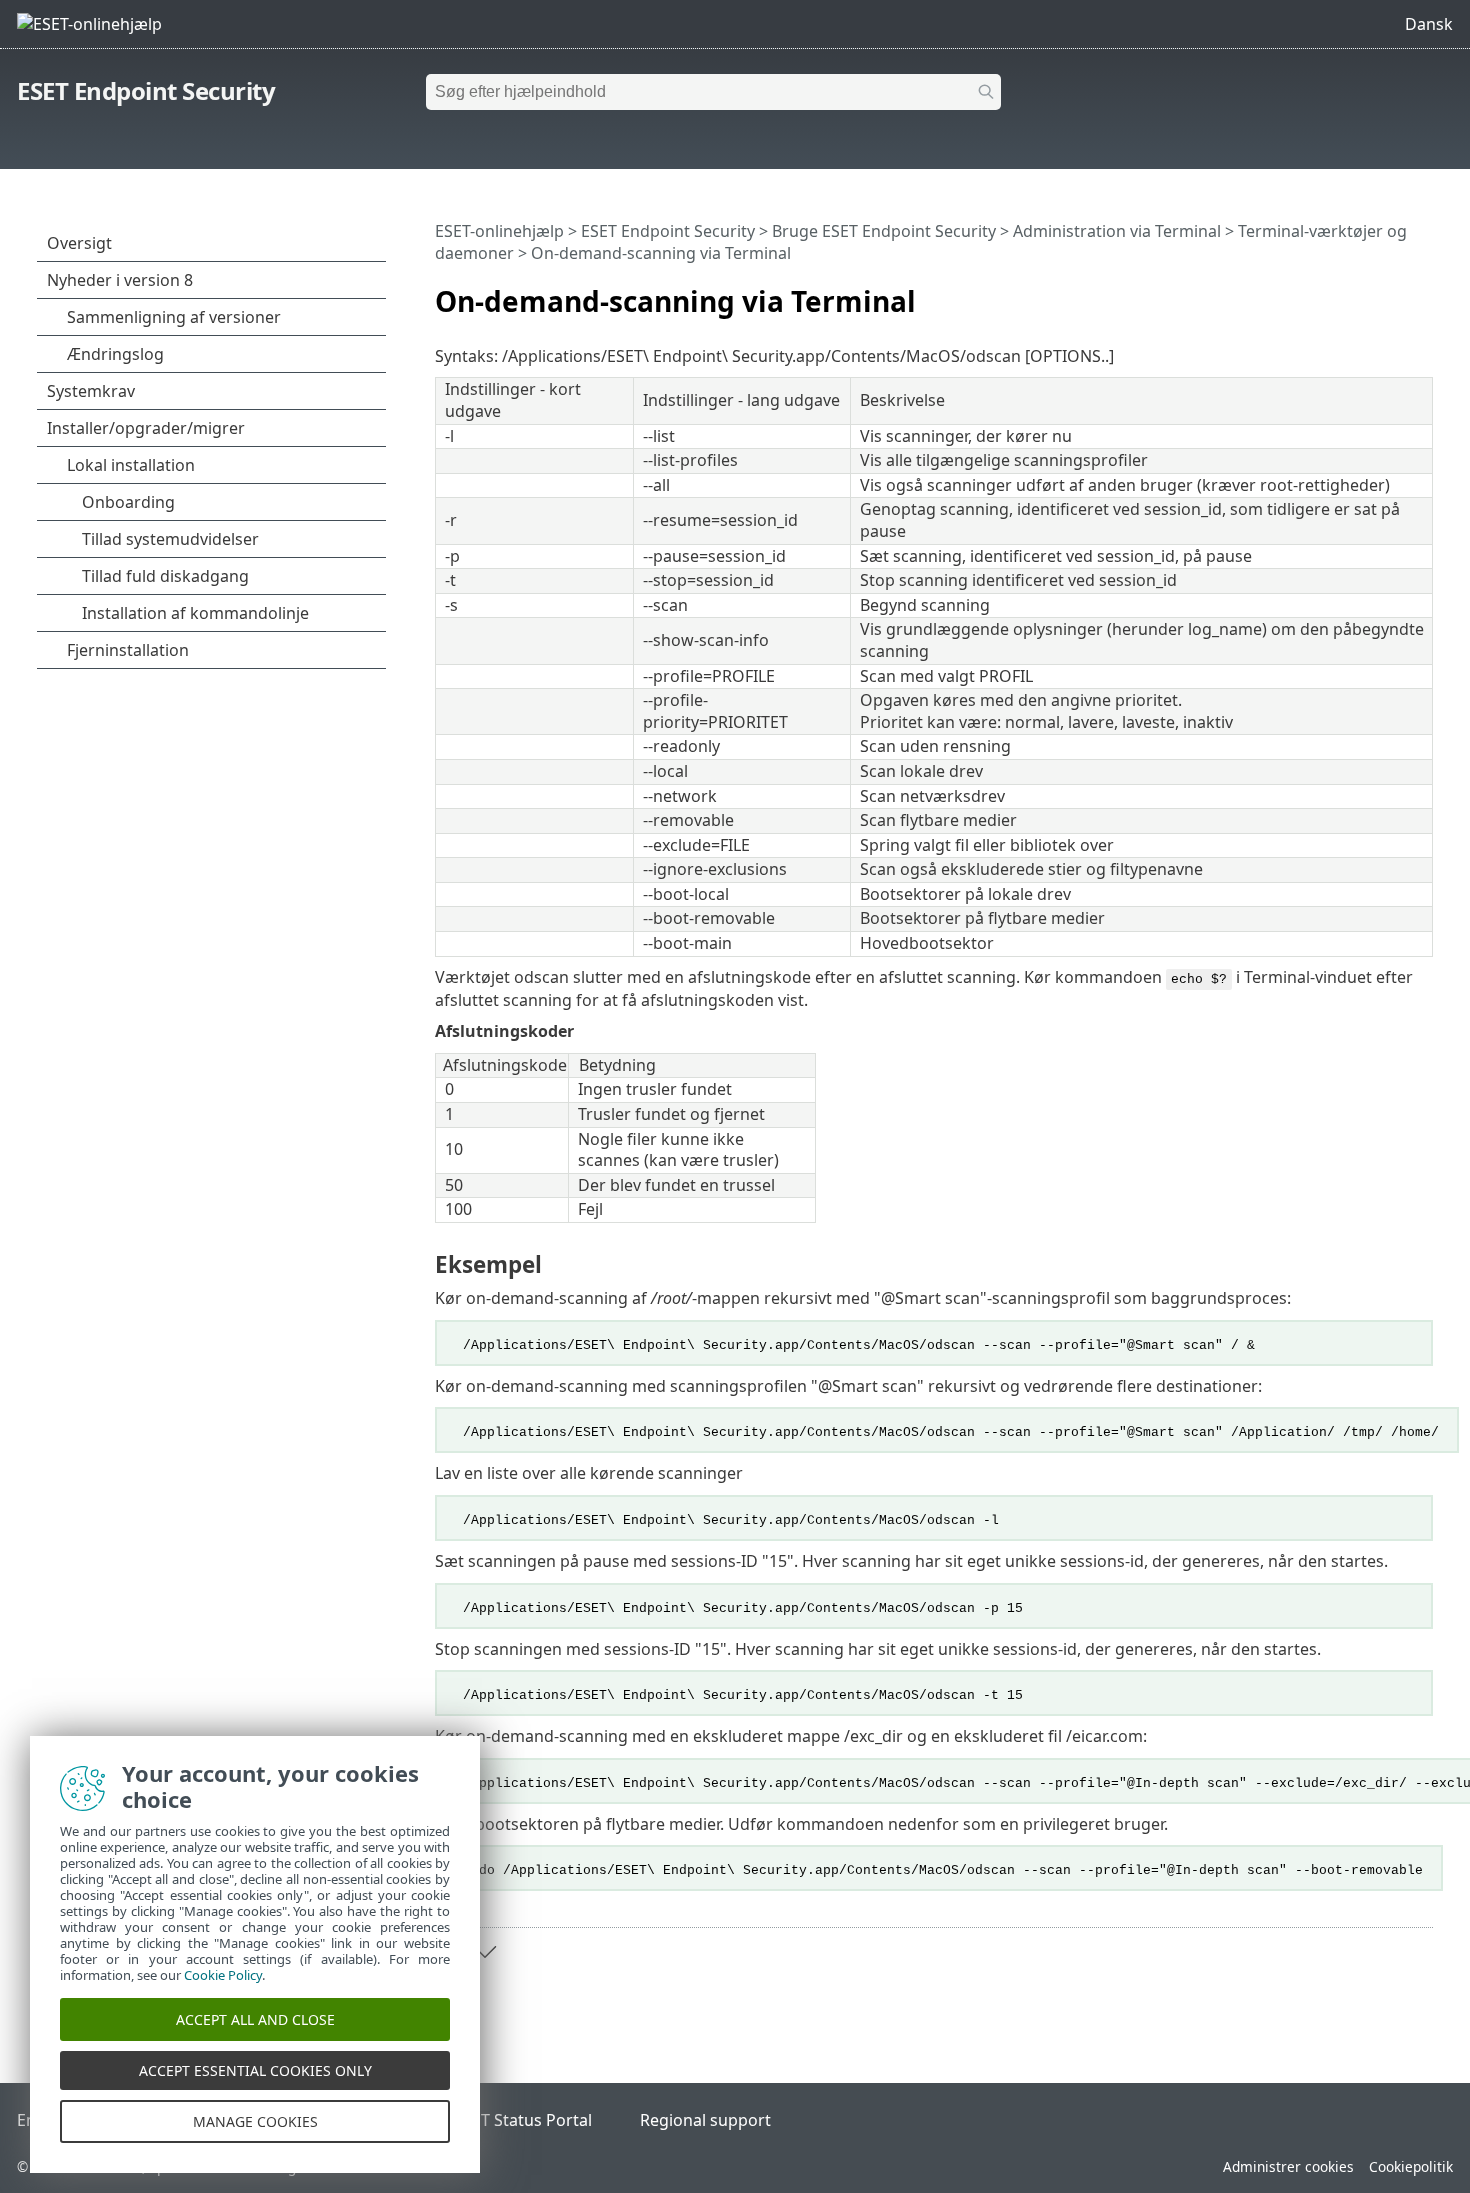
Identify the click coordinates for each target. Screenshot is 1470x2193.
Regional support (705, 2120)
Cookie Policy (223, 1975)
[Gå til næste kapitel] (485, 1952)
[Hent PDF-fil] (1392, 293)
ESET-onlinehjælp (499, 231)
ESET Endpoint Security (146, 90)
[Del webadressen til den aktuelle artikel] (1362, 293)
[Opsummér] (1422, 293)
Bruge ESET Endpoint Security (884, 231)
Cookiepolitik (1411, 2166)
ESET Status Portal (523, 2120)
